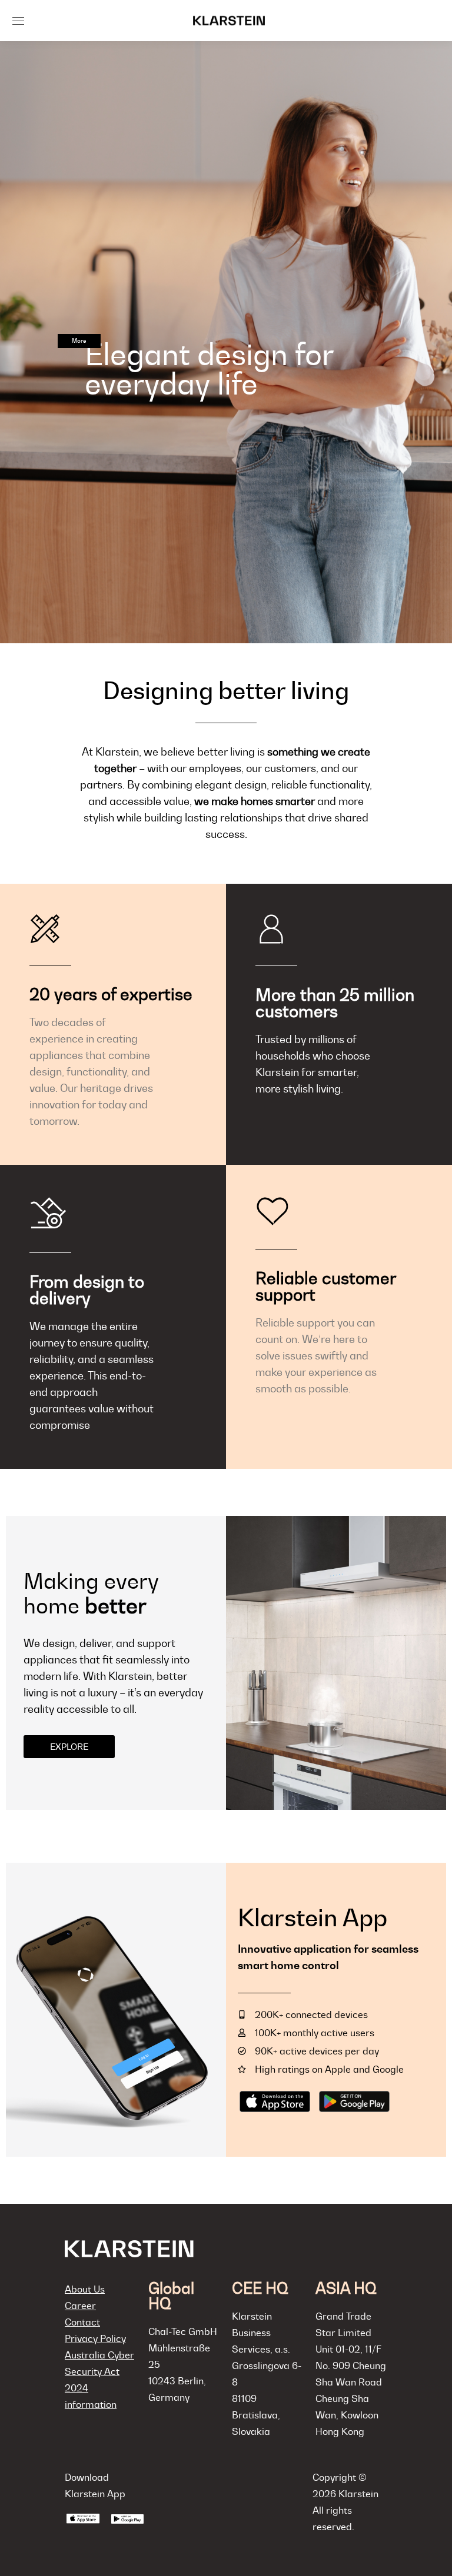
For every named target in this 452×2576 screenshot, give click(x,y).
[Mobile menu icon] (18, 21)
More (79, 341)
